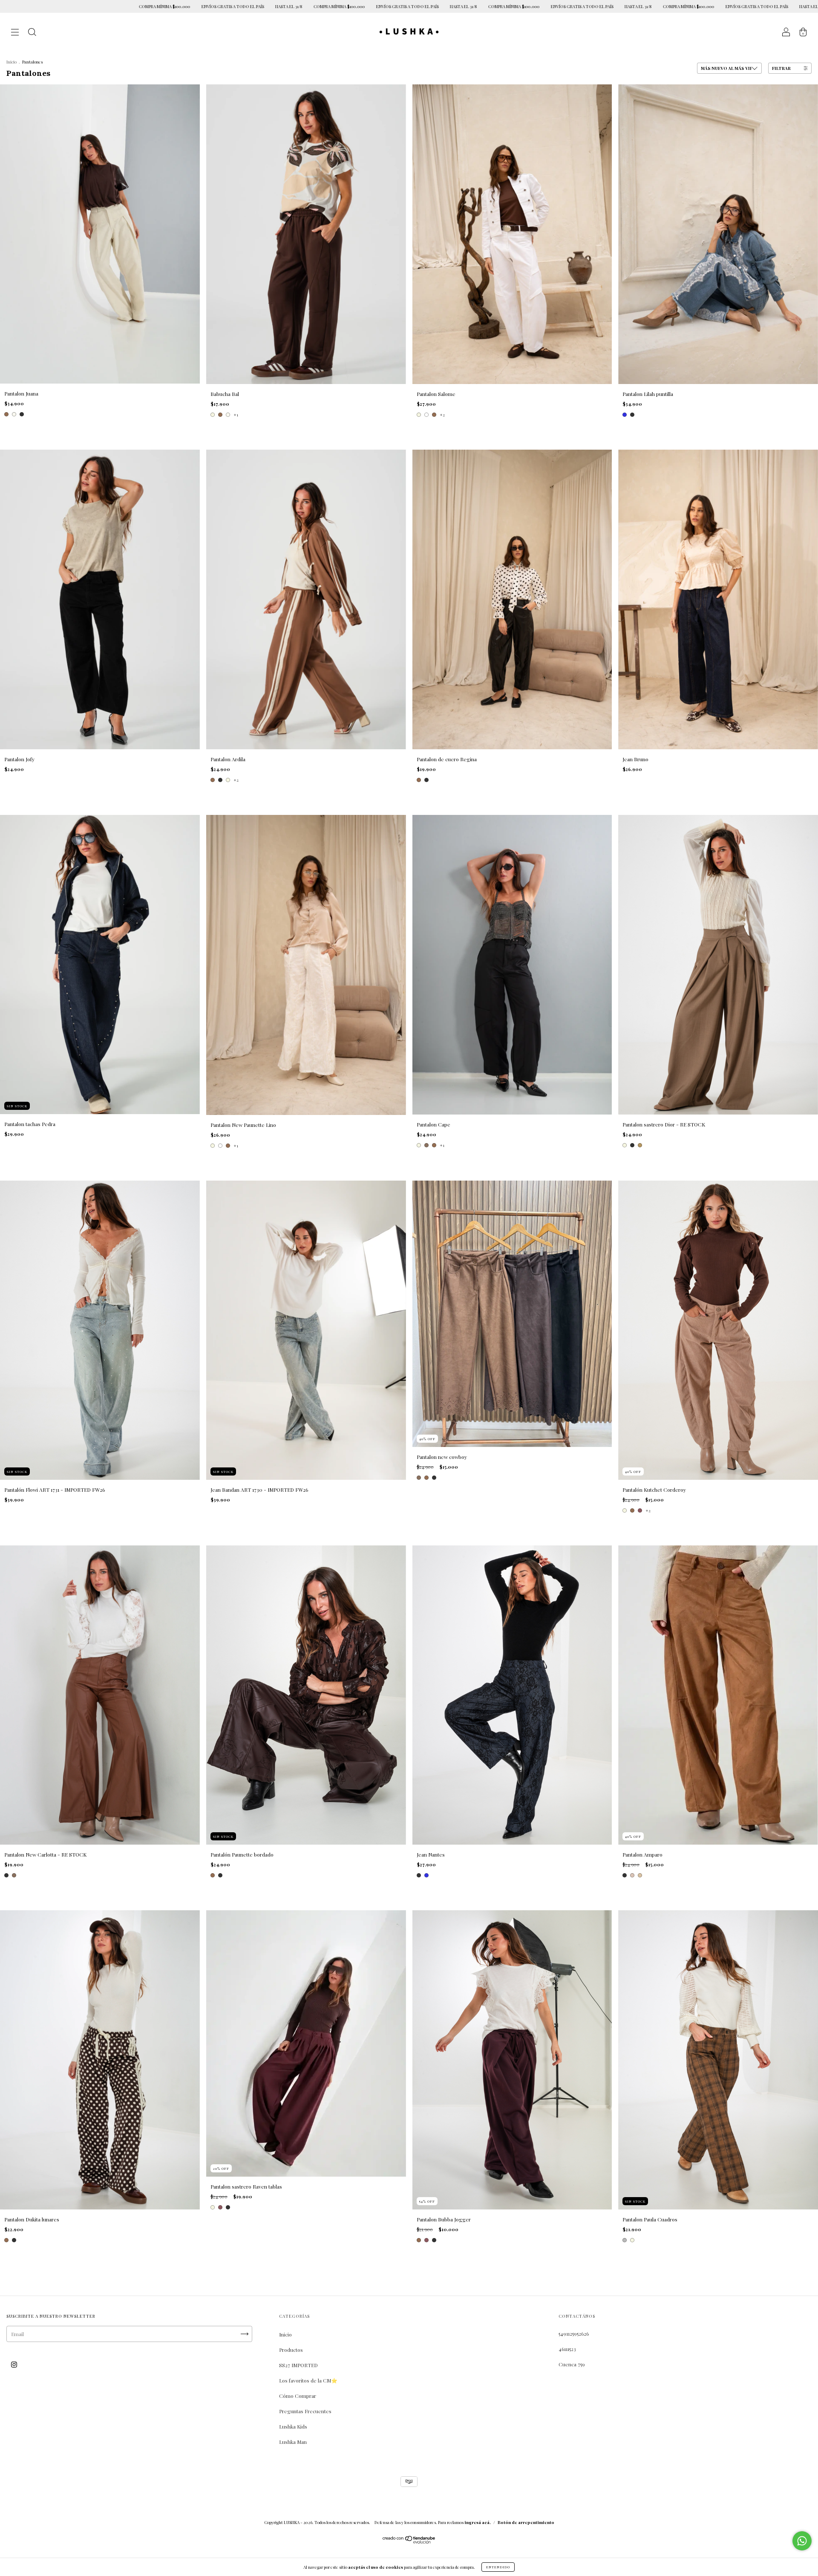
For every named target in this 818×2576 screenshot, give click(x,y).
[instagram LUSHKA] (14, 2364)
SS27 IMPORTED (298, 2365)
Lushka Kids (293, 2426)
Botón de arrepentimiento (526, 2522)
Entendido (498, 2567)
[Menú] (15, 33)
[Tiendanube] (409, 2541)
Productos (291, 2350)
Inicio (12, 62)
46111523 (567, 2349)
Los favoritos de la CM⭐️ (308, 2380)
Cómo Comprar (298, 2396)
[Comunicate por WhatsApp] (802, 2541)
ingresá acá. (478, 2522)
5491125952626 (574, 2333)
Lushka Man (293, 2442)
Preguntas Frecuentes (305, 2411)
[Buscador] (32, 33)
